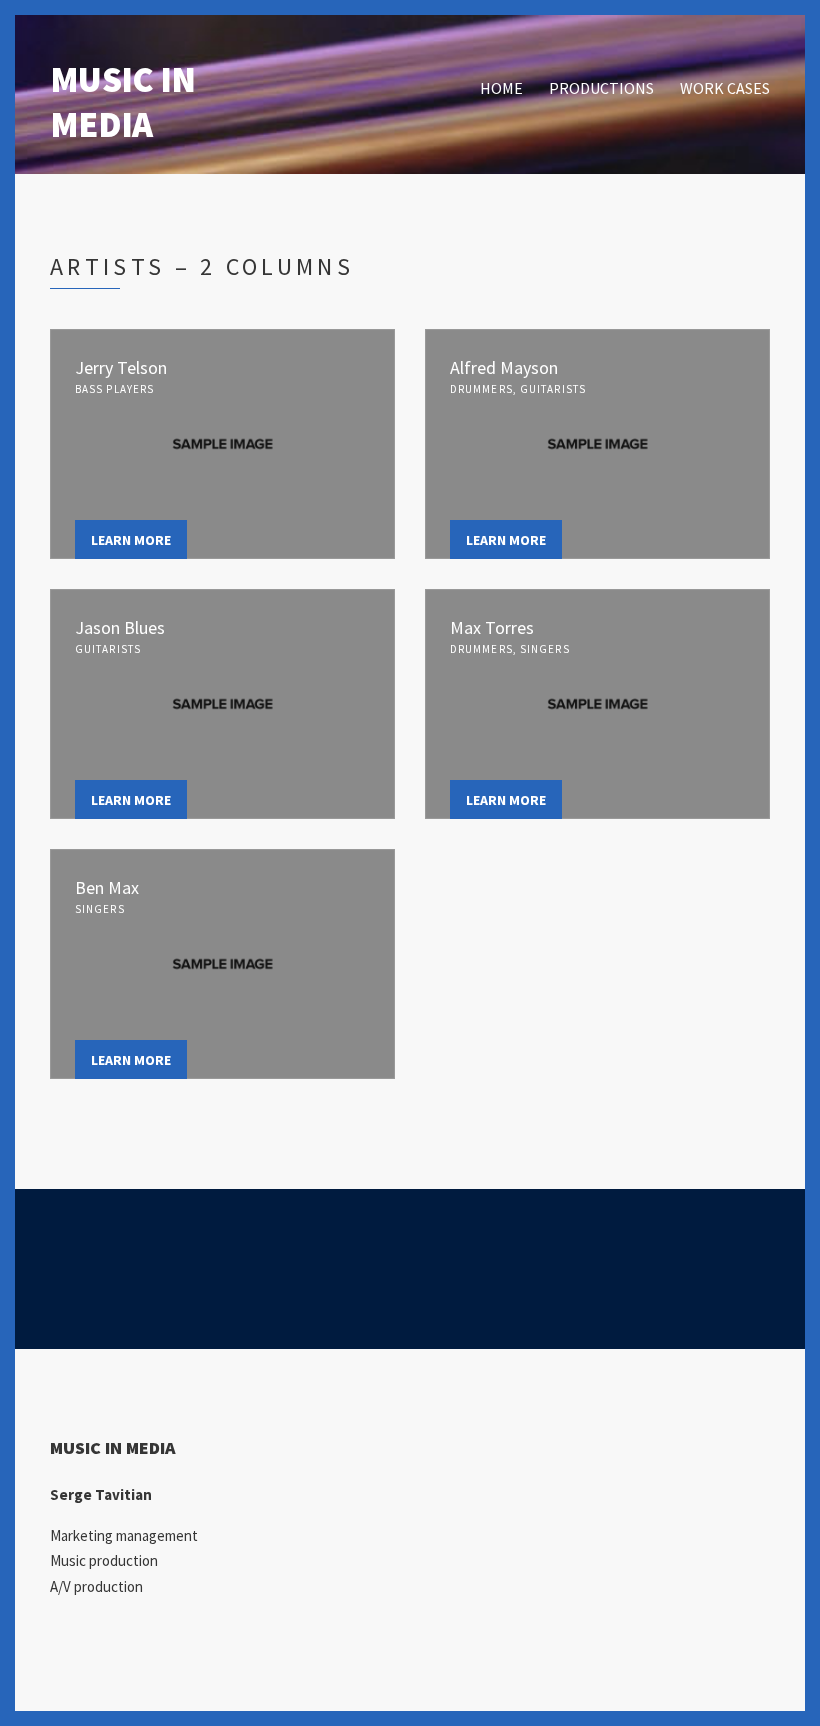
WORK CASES (725, 88)
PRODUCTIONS (601, 88)
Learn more (131, 540)
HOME (501, 88)
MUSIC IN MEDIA (122, 102)
